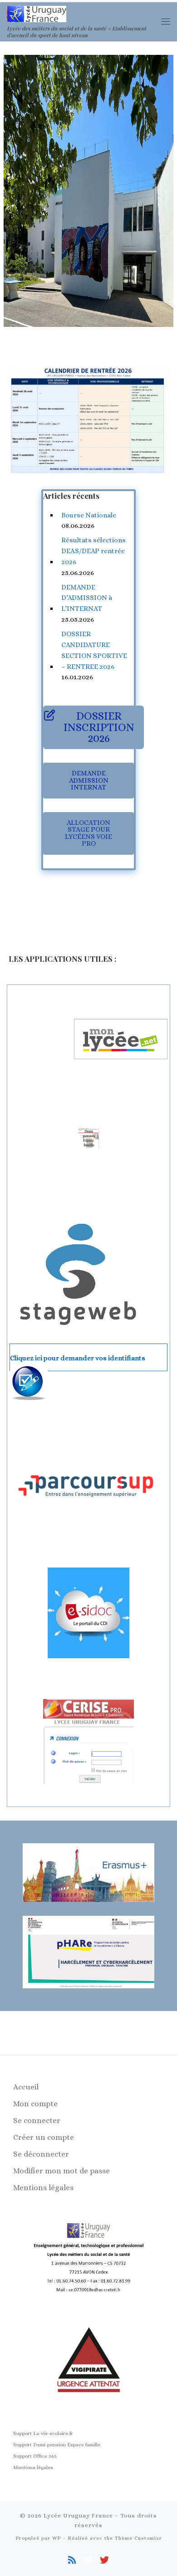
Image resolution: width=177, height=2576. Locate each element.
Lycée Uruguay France (78, 2515)
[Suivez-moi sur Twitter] (104, 2560)
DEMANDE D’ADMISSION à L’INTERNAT (87, 598)
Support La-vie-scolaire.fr (43, 2433)
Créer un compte (44, 2137)
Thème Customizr (138, 2538)
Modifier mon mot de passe (61, 2171)
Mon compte (35, 2104)
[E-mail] (88, 2560)
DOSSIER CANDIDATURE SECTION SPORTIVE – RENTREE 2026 (94, 650)
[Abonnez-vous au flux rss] (72, 2560)
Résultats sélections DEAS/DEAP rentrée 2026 (93, 551)
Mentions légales (43, 2188)
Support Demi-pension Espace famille (57, 2445)
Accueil (26, 2087)
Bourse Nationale (89, 515)
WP (57, 2538)
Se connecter (37, 2121)
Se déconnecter (41, 2154)
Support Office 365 (35, 2456)
